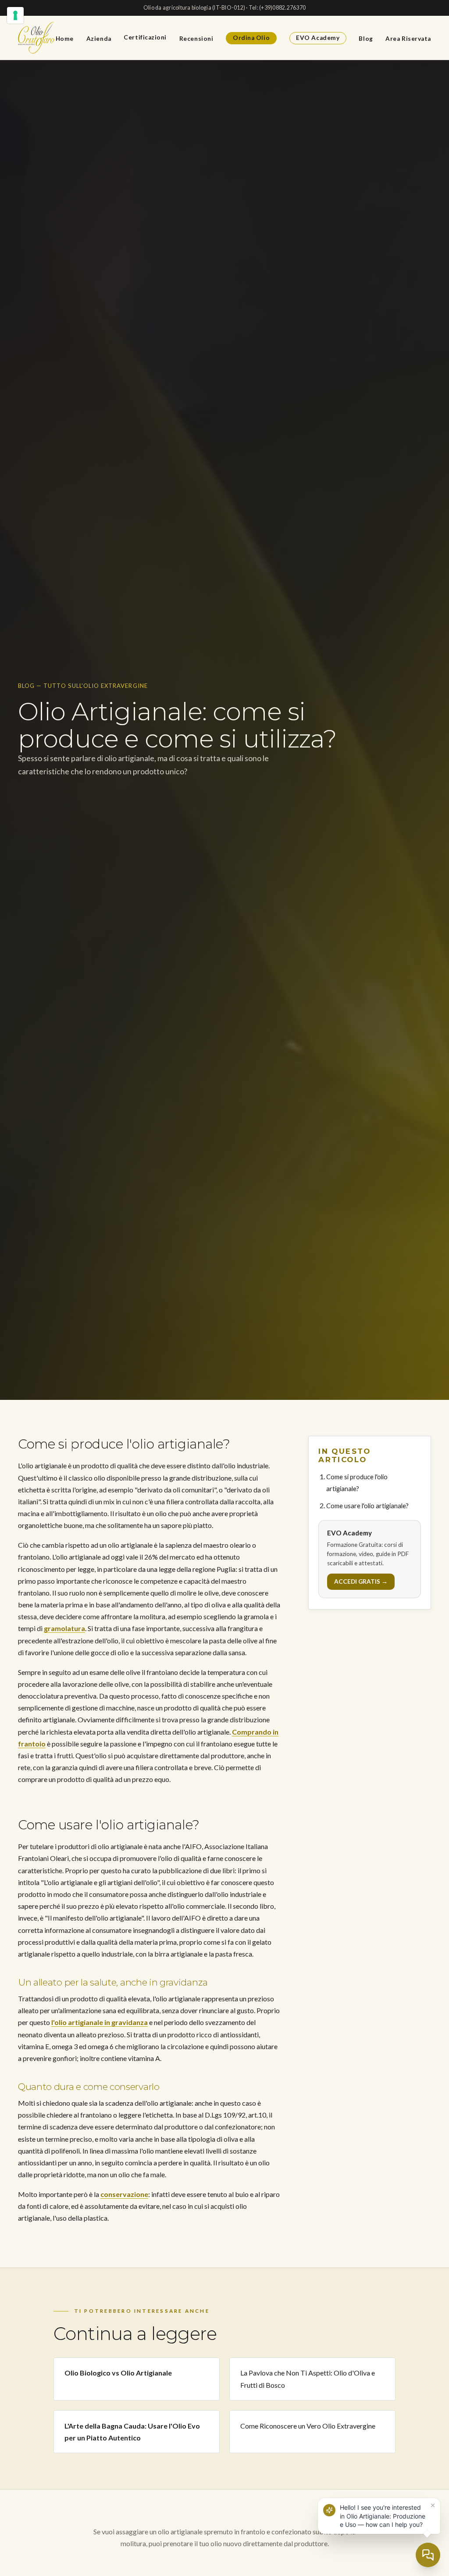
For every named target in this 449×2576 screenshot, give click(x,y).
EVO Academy (318, 38)
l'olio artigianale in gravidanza (100, 2022)
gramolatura (64, 1628)
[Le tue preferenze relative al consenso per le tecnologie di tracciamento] (15, 15)
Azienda (99, 38)
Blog (366, 38)
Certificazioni (145, 37)
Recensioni (196, 38)
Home (65, 38)
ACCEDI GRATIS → (361, 1581)
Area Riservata (408, 38)
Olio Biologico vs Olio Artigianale (118, 2373)
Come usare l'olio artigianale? (367, 1506)
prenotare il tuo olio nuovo (202, 2543)
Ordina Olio (251, 38)
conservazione (124, 2194)
